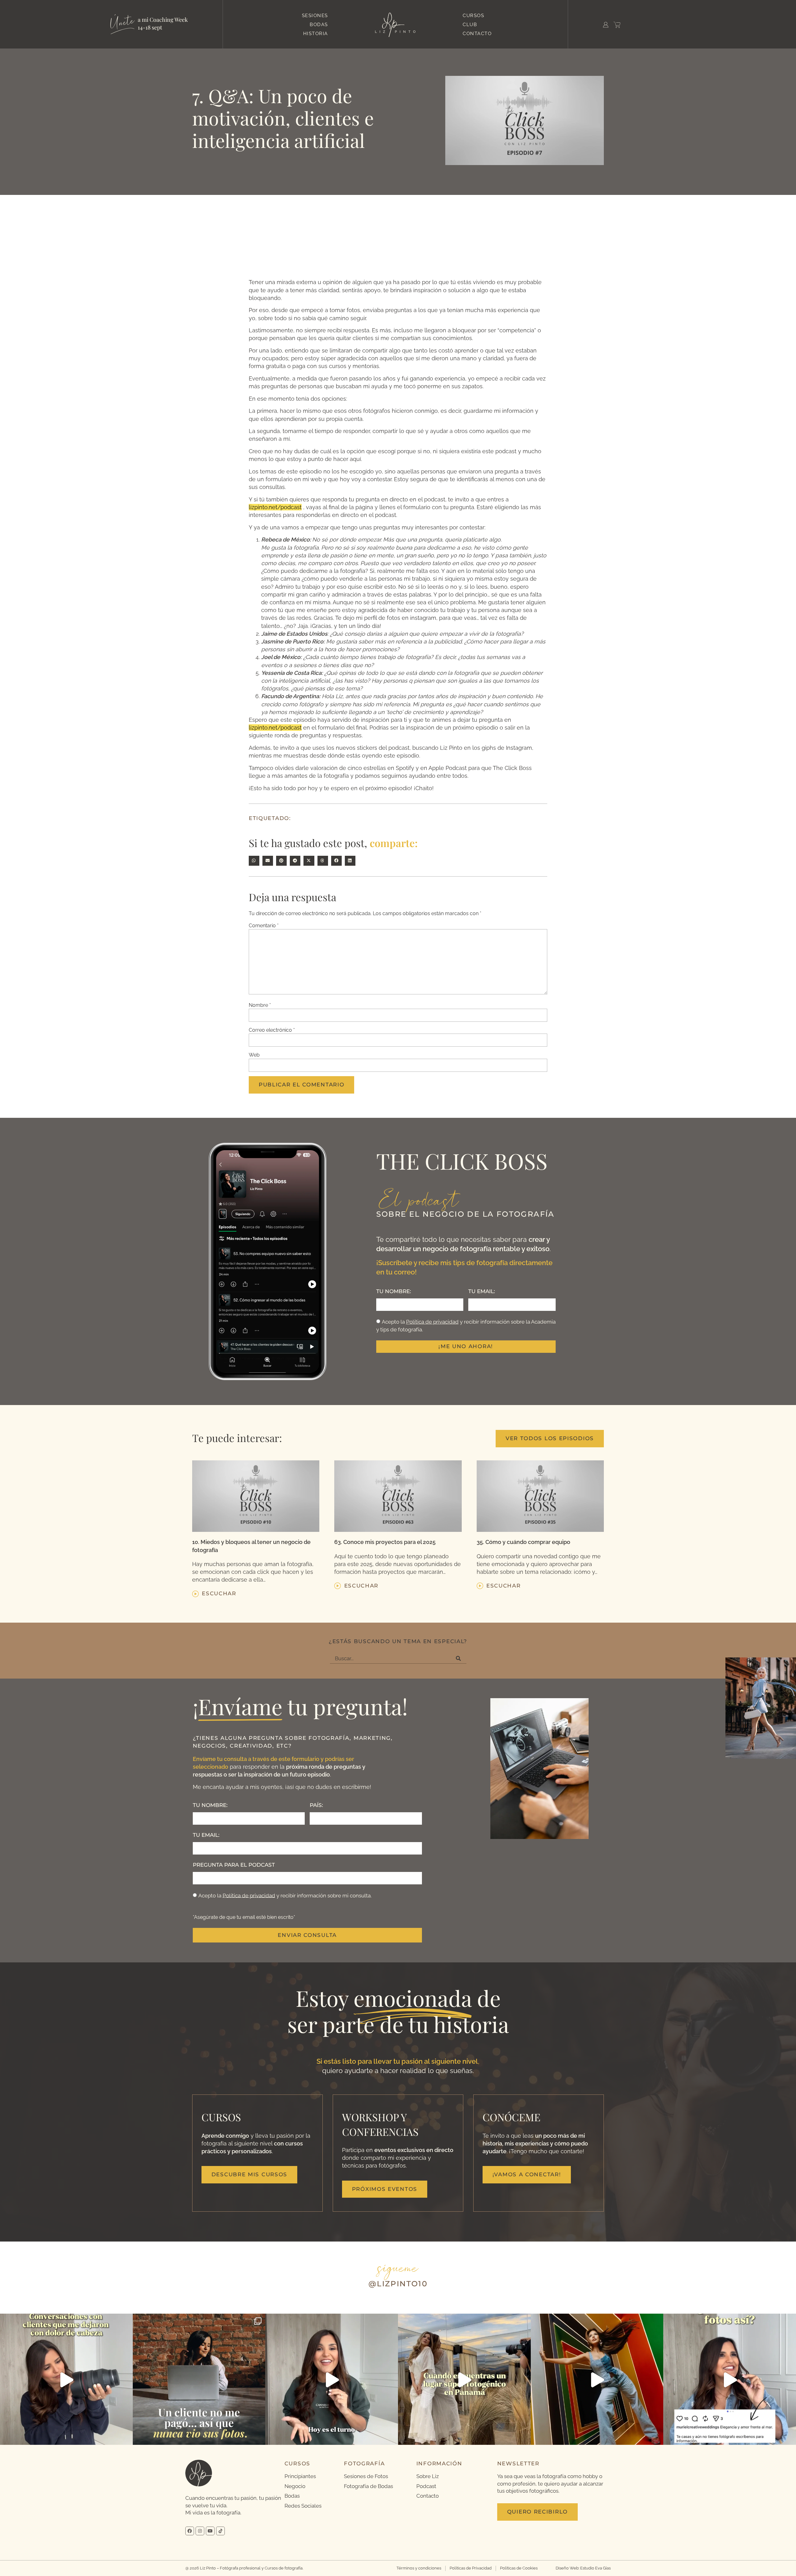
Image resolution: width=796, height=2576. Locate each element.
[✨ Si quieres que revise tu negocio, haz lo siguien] (730, 2380)
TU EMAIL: (482, 1291)
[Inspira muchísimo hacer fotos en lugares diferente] (464, 2380)
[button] (254, 861)
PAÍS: (316, 1805)
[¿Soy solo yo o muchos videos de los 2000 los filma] (597, 2380)
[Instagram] (200, 2531)
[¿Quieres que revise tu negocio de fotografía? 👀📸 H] (66, 2380)
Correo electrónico (272, 1030)
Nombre (260, 1005)
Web (254, 1055)
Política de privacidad (432, 1322)
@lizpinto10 (398, 2284)
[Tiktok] (220, 2531)
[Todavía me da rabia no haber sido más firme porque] (199, 2380)
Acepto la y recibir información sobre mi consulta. (285, 1895)
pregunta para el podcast (234, 1865)
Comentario (264, 926)
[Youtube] (210, 2531)
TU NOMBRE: (394, 1291)
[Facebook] (190, 2531)
